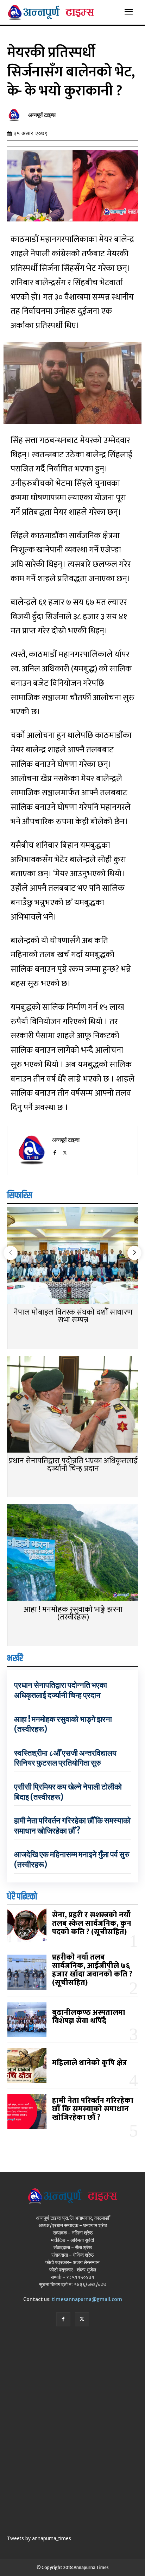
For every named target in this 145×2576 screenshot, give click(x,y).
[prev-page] (11, 1253)
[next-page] (134, 1253)
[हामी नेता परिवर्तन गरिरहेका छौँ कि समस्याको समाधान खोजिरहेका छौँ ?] (27, 2112)
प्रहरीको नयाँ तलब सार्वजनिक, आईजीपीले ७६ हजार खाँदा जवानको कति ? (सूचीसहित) (92, 1970)
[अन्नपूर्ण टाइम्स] (16, 115)
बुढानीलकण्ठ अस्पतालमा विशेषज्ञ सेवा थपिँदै (89, 2017)
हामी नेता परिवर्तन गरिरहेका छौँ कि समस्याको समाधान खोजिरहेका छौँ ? (72, 1826)
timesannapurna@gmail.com (87, 2299)
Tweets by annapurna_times (39, 2538)
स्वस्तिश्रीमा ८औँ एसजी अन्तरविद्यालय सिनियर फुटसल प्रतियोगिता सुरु (65, 1758)
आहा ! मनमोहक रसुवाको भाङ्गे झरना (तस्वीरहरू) (73, 1613)
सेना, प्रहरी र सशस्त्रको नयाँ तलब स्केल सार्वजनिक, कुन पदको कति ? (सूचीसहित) (92, 1923)
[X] (65, 1151)
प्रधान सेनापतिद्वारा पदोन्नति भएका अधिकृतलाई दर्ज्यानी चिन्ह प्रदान (73, 1465)
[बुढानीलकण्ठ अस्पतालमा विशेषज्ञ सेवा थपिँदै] (27, 2019)
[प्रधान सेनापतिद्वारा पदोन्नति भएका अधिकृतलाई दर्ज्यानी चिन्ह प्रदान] (72, 1405)
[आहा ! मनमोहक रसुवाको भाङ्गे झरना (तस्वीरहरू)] (72, 1553)
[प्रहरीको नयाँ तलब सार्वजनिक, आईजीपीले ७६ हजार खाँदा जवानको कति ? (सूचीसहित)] (27, 1972)
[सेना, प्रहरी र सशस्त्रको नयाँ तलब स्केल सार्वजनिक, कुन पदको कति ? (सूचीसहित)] (27, 1926)
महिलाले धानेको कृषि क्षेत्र (89, 2063)
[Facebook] (55, 1151)
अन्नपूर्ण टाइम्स (42, 115)
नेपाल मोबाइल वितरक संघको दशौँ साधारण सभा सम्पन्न (73, 1316)
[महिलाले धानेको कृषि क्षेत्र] (27, 2066)
